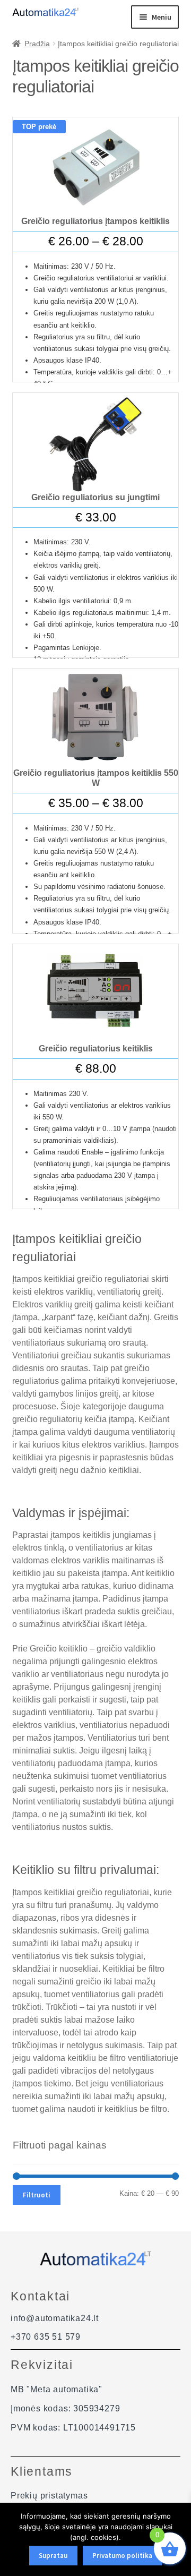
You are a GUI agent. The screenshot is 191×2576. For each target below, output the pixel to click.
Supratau (53, 2556)
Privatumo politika (122, 2556)
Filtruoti (37, 2195)
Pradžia (37, 44)
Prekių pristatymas (49, 2496)
